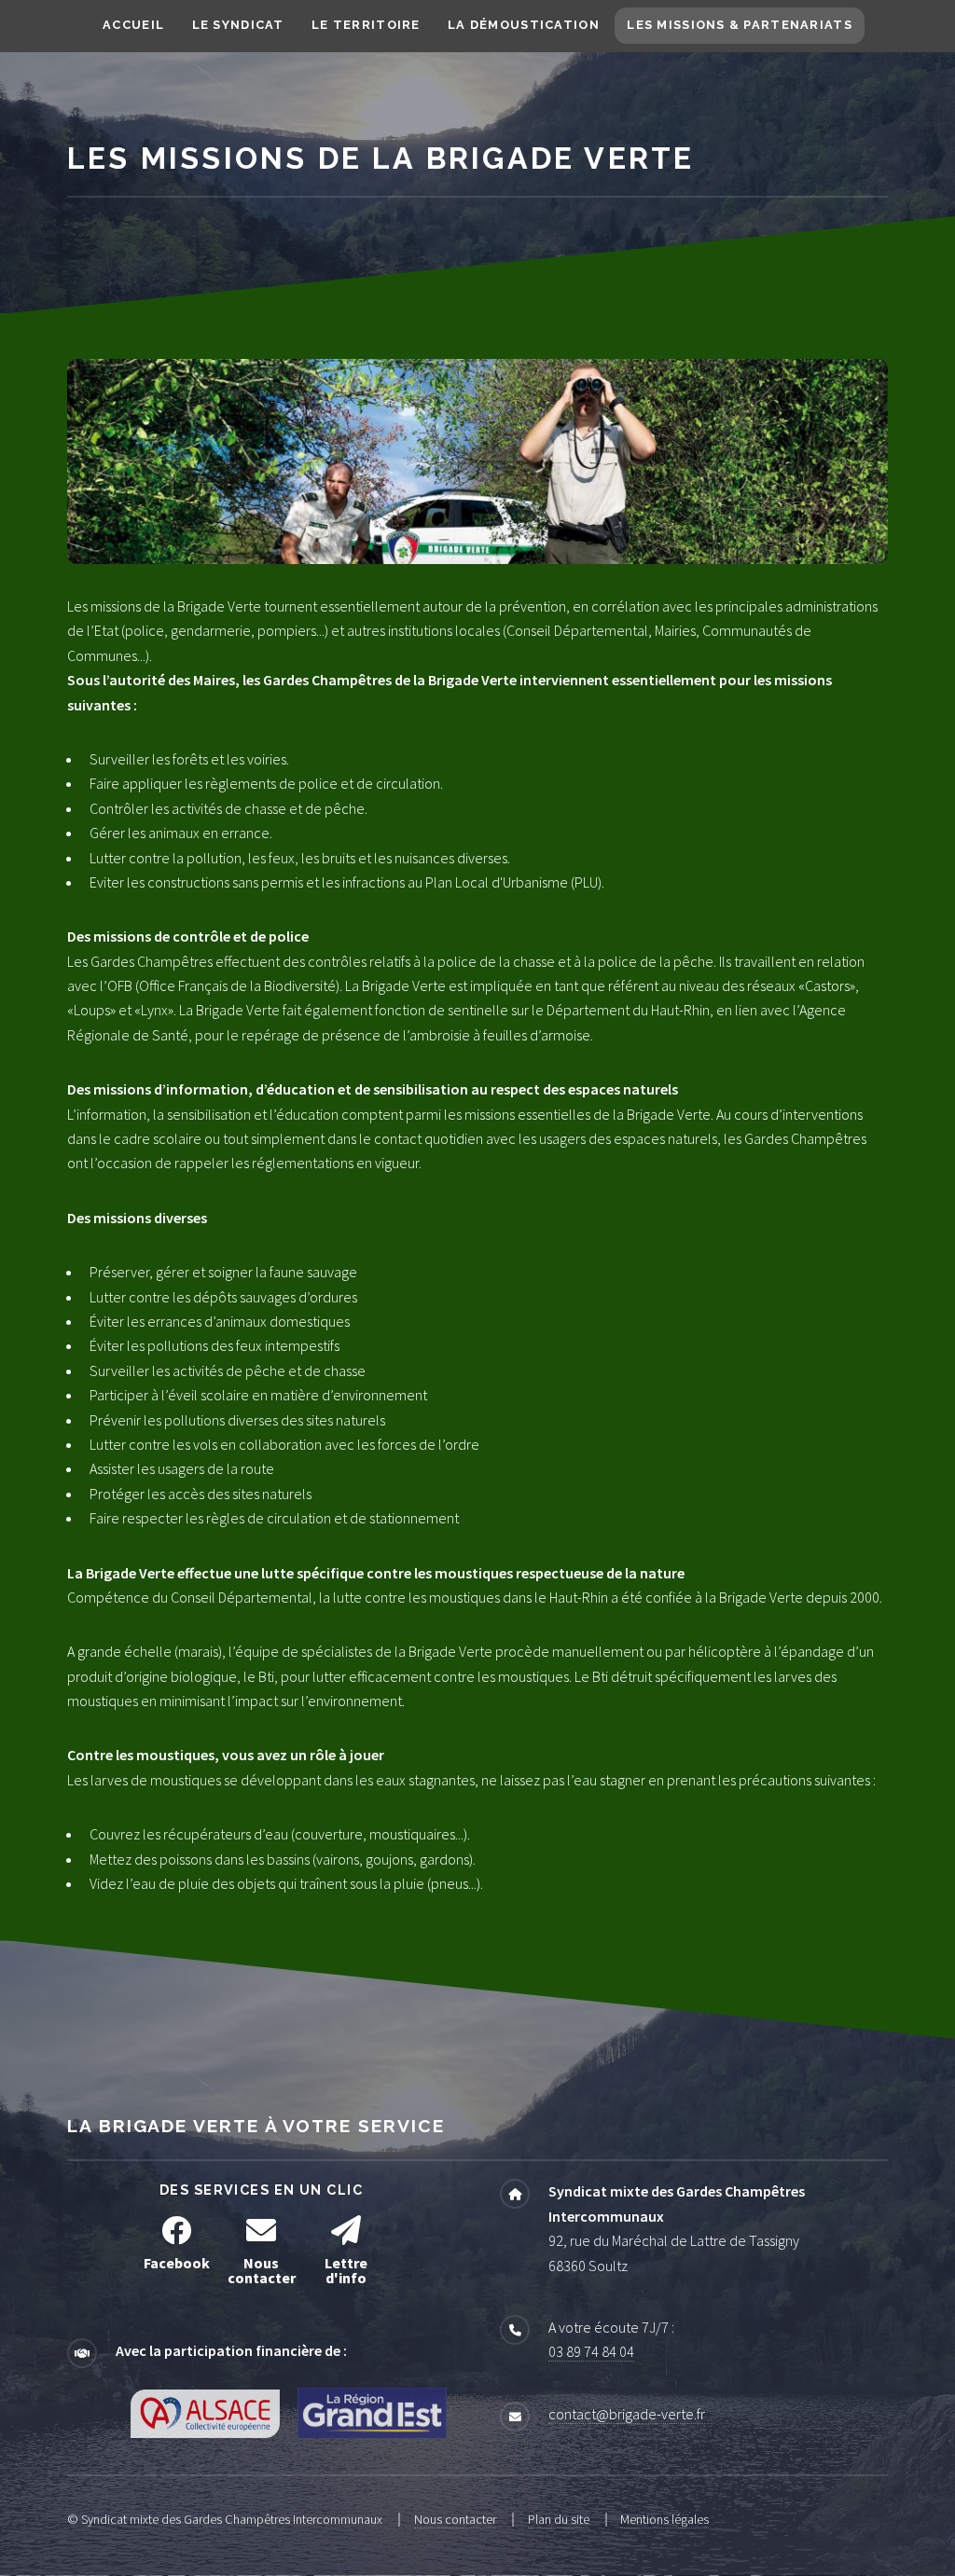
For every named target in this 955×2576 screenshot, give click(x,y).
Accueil (133, 25)
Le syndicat (238, 25)
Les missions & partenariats (740, 25)
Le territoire (366, 25)
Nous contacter (455, 2519)
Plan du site (559, 2519)
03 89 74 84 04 (591, 2351)
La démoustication (524, 25)
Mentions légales (664, 2519)
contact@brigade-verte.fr (627, 2414)
